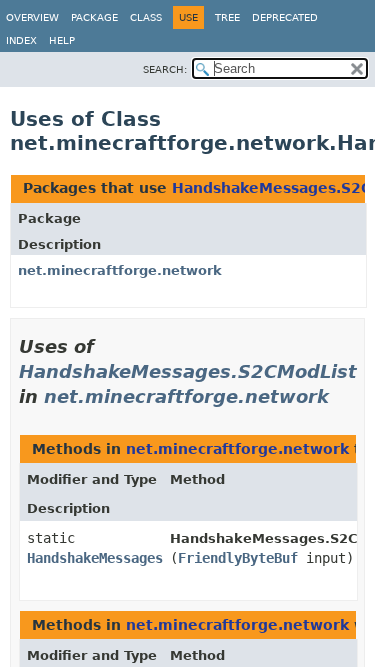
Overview (32, 17)
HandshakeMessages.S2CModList (188, 371)
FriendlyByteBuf (238, 558)
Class (146, 17)
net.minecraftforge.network (120, 270)
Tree (227, 17)
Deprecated (285, 17)
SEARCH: (165, 69)
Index (21, 40)
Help (62, 40)
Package (94, 17)
